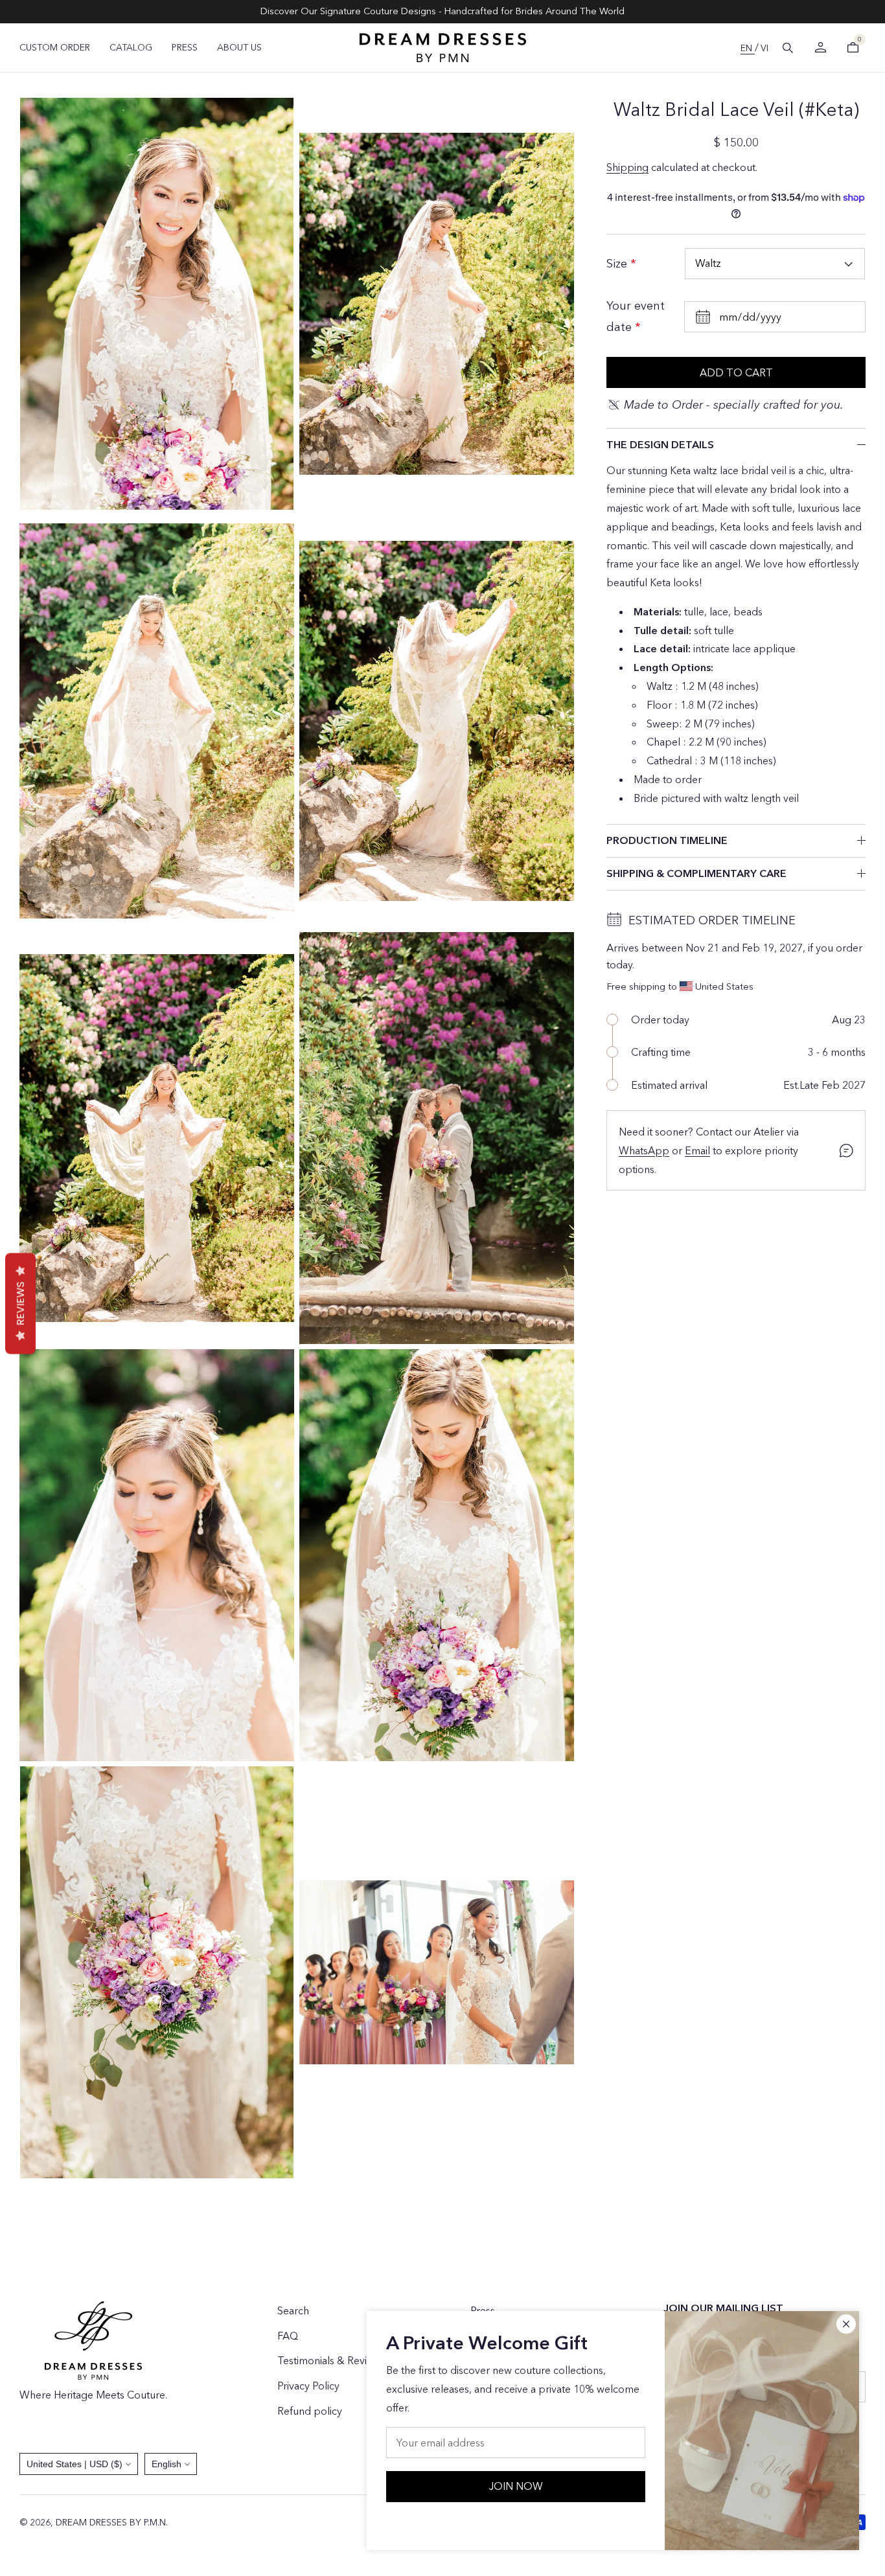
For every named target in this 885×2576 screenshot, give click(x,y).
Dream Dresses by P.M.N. (112, 2522)
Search (293, 2310)
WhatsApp (644, 1150)
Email (697, 1150)
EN (748, 48)
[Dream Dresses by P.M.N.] (443, 48)
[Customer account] (820, 48)
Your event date (636, 316)
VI (764, 48)
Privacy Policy (308, 2386)
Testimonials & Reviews (331, 2360)
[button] (788, 48)
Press (483, 2310)
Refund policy (310, 2411)
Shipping (627, 167)
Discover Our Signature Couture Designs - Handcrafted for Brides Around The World (442, 11)
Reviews (20, 1303)
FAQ (288, 2336)
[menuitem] (55, 47)
